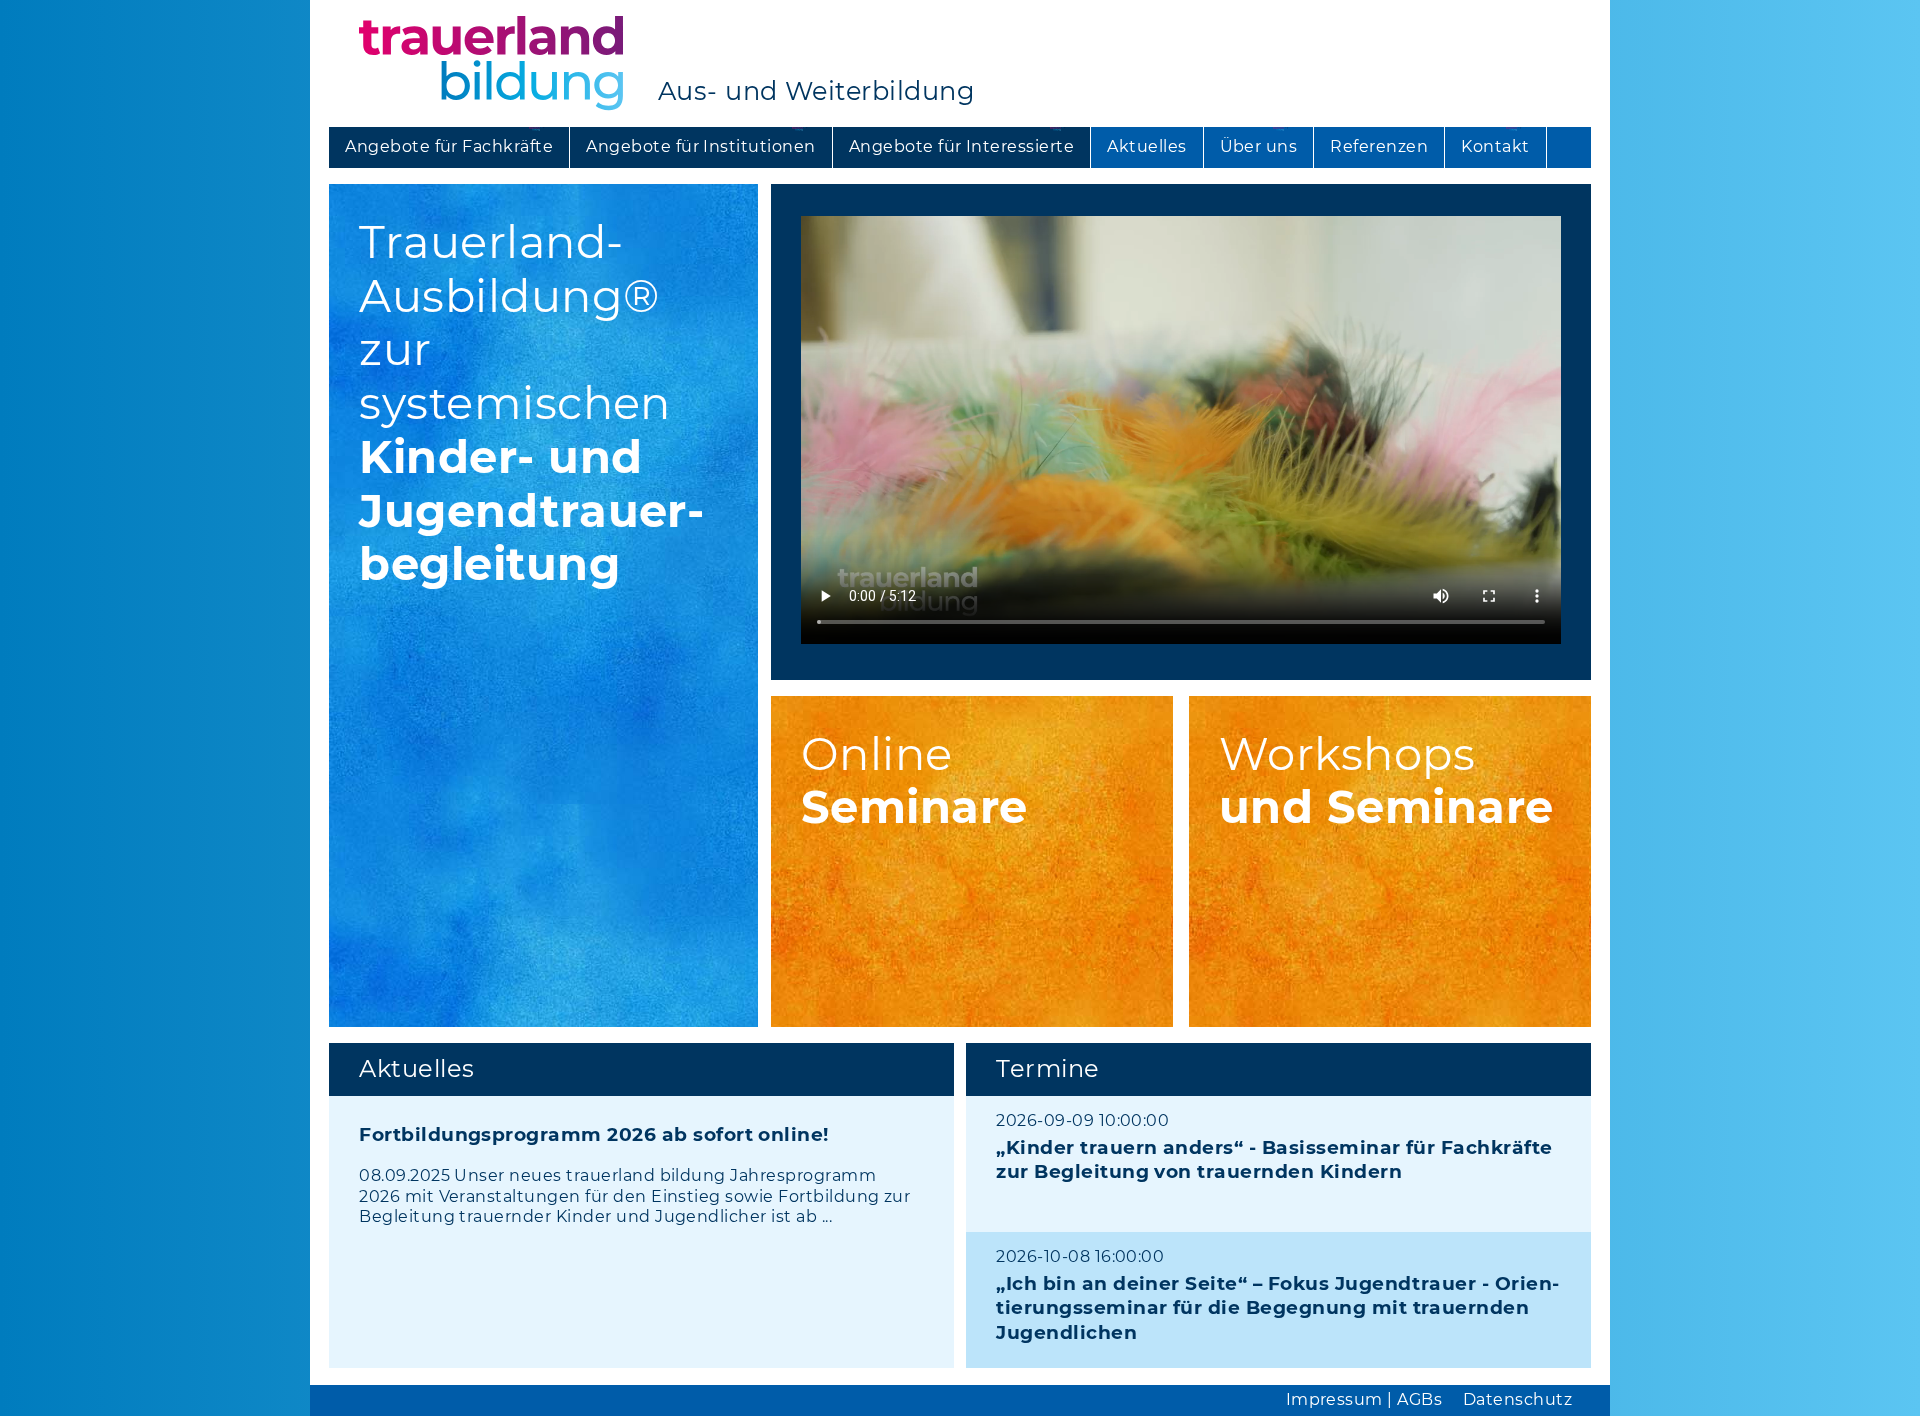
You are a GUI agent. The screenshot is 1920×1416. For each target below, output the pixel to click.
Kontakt (1495, 146)
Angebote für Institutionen (700, 146)
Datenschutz (1517, 1399)
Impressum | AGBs (1364, 1399)
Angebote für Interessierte (961, 146)
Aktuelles (1146, 146)
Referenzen (1379, 146)
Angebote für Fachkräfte (449, 146)
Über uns (1259, 146)
